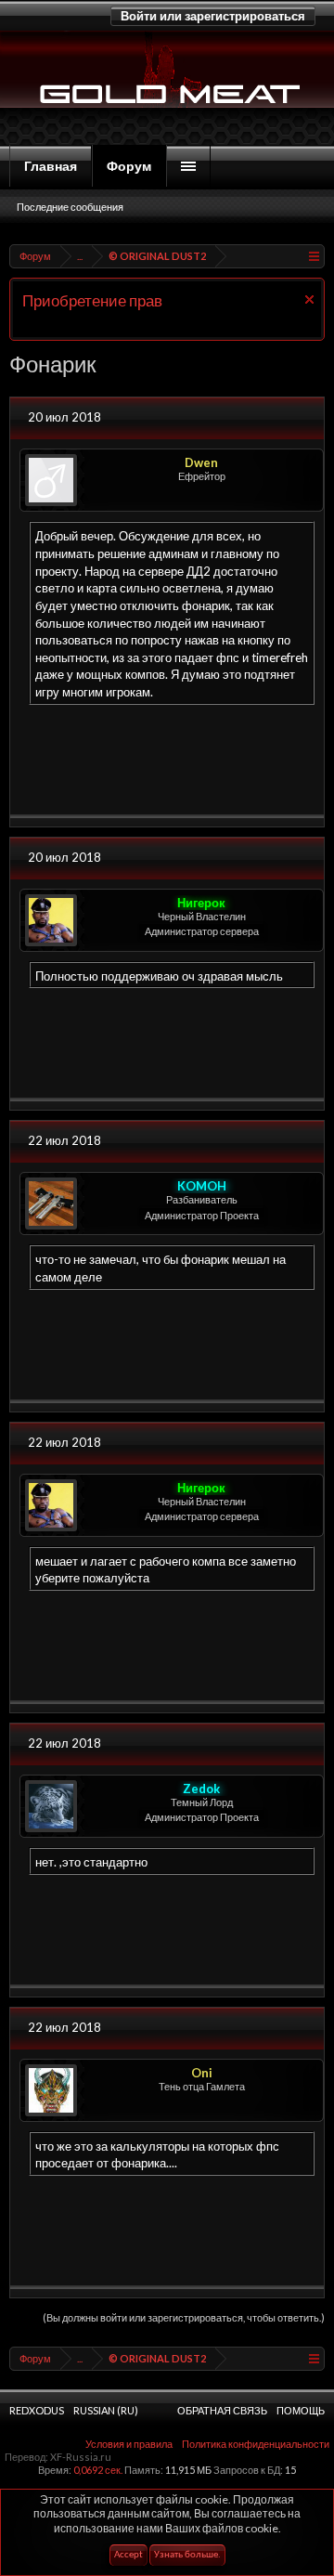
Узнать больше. (187, 2555)
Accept (128, 2555)
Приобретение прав (92, 300)
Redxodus (37, 2410)
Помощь (301, 2410)
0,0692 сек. (98, 2470)
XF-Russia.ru (81, 2457)
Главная (51, 166)
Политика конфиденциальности (256, 2444)
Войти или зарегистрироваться (213, 16)
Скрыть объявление (309, 299)
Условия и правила (129, 2444)
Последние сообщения (70, 207)
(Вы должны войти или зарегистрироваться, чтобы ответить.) (184, 2317)
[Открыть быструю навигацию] (313, 256)
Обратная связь (222, 2410)
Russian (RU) (106, 2410)
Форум (129, 166)
